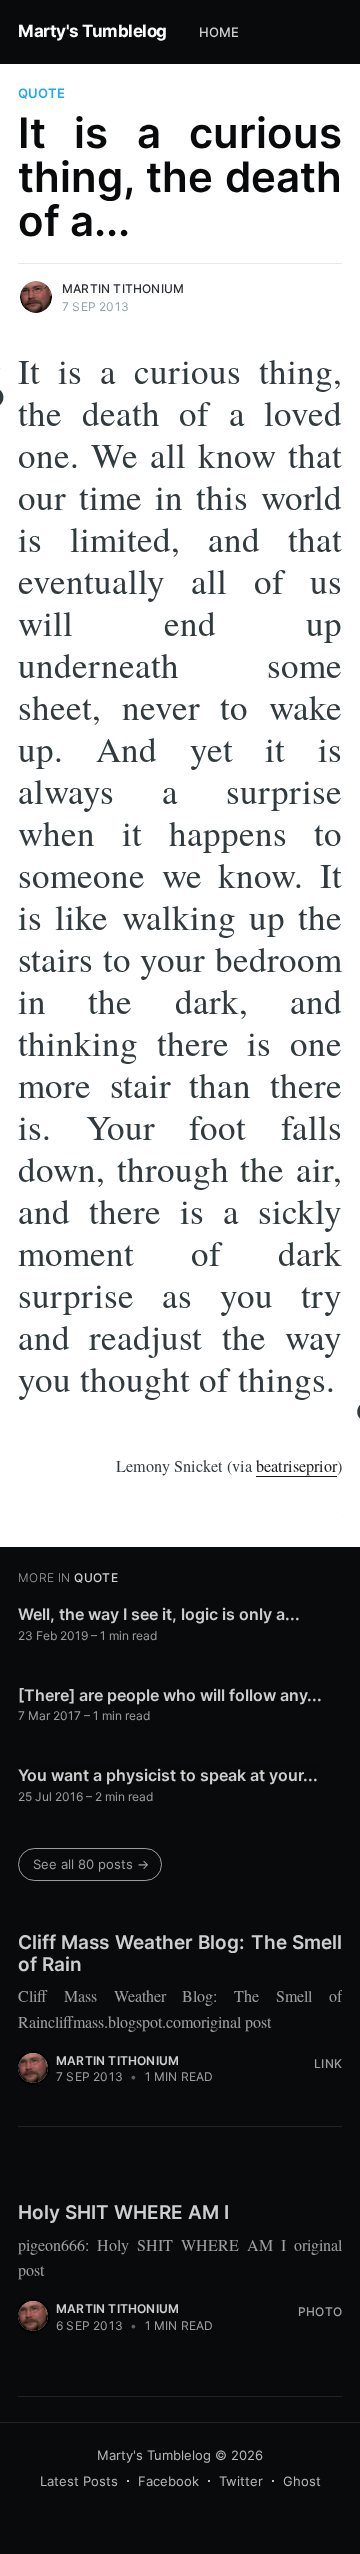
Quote (41, 93)
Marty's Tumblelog (92, 31)
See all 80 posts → (91, 1864)
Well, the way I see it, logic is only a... (159, 1614)
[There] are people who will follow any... (170, 1695)
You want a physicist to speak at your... (168, 1775)
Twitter (241, 2481)
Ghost (302, 2481)
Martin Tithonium (123, 288)
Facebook (168, 2481)
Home (219, 32)
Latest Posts (79, 2481)
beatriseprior (296, 1466)
